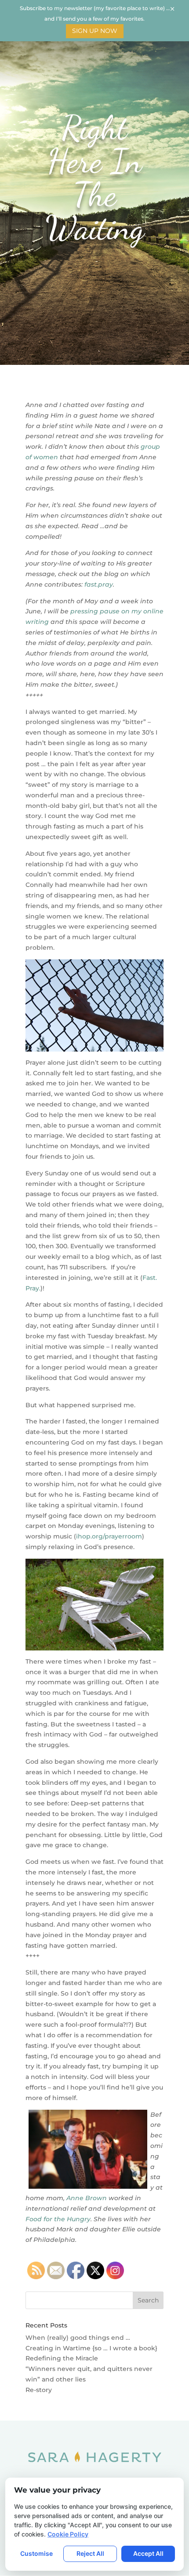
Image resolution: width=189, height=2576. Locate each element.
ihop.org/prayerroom (109, 1536)
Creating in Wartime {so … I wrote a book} (91, 2348)
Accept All (148, 2553)
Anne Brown (87, 2198)
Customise (36, 2553)
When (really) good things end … (78, 2338)
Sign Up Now (95, 31)
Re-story (39, 2390)
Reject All (90, 2553)
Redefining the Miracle (62, 2358)
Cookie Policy (68, 2534)
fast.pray (99, 584)
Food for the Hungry (58, 2219)
